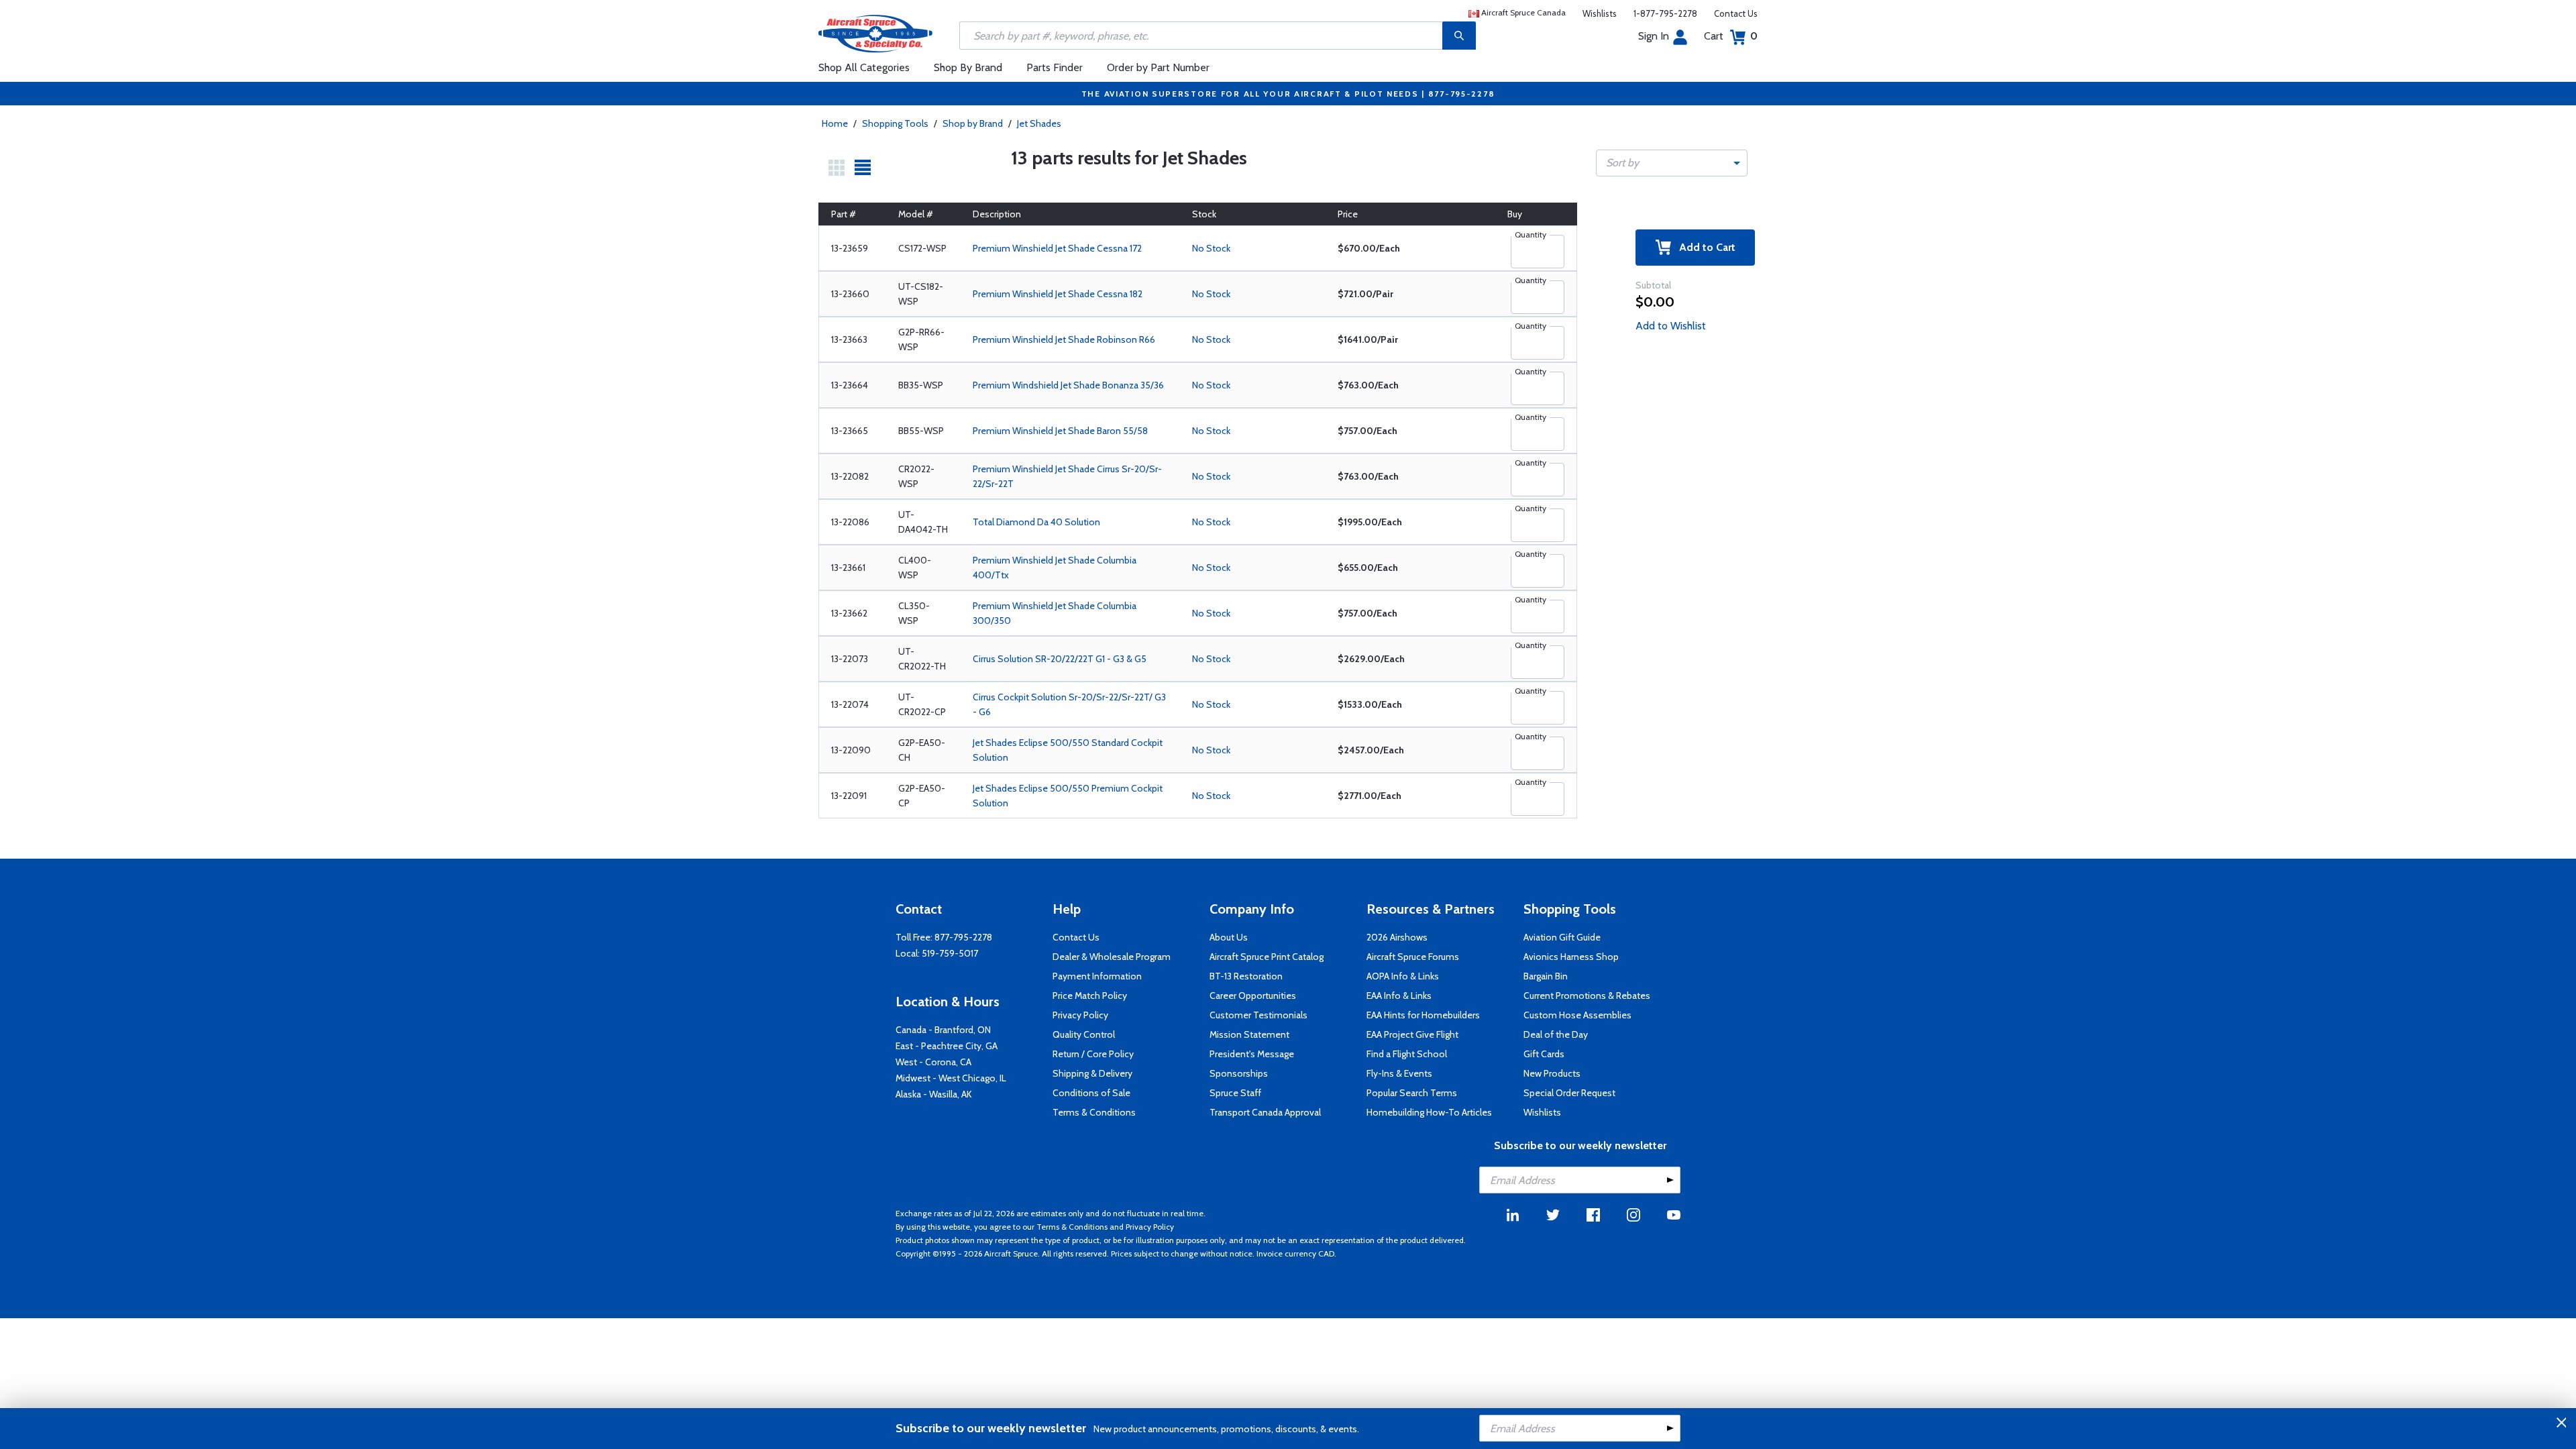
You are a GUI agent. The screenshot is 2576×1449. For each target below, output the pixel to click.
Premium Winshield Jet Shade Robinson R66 (1064, 339)
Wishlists (1600, 13)
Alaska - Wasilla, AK (934, 1094)
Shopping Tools (895, 123)
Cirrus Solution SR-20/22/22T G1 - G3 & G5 (1060, 659)
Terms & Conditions (1094, 1112)
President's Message (1252, 1054)
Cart (1731, 36)
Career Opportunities (1253, 996)
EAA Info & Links (1399, 996)
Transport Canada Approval (1265, 1112)
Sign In (1654, 36)
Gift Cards (1544, 1054)
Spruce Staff (1235, 1093)
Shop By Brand (968, 67)
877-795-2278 (963, 937)
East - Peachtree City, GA (947, 1046)
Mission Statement (1249, 1034)
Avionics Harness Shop (1571, 957)
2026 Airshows (1397, 937)
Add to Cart (1703, 247)
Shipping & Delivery (1092, 1073)
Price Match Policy (1090, 996)
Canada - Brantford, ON (943, 1030)
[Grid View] (837, 168)
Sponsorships (1239, 1073)
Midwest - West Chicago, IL (951, 1078)
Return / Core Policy (1093, 1054)
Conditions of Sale (1091, 1093)
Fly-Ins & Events (1399, 1073)
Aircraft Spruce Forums (1413, 957)
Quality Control (1084, 1034)
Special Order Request (1569, 1093)
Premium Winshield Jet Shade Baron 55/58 (1060, 431)
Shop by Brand (973, 123)
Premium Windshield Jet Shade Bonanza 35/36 (1068, 385)
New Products (1552, 1073)
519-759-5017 (950, 953)
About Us (1229, 937)
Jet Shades (1039, 123)
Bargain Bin (1546, 976)
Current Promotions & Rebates (1587, 996)
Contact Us (1736, 13)
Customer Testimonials (1258, 1015)
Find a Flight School (1407, 1054)
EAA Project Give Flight (1412, 1034)
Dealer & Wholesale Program (1112, 957)
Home (835, 123)
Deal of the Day (1556, 1034)
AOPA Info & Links (1403, 976)
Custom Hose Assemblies (1577, 1015)
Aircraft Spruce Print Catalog (1267, 957)
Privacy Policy (1080, 1015)
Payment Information (1097, 976)
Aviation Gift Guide (1562, 937)
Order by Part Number (1158, 67)
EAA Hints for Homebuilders (1423, 1015)
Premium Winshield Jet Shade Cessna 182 (1058, 294)
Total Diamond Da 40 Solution (1036, 522)
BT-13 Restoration (1246, 976)
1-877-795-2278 (1665, 13)
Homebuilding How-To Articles (1429, 1112)
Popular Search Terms (1412, 1093)
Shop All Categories (864, 67)
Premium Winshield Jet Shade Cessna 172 (1057, 248)
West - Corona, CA (933, 1062)
